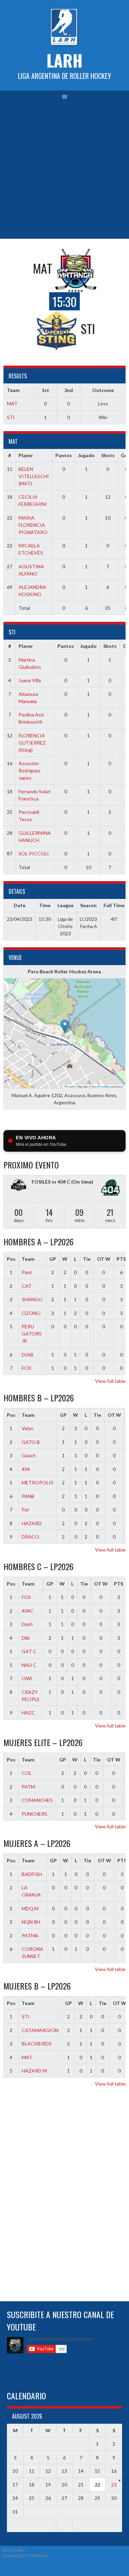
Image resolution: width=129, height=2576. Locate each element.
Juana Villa (30, 680)
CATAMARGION (40, 2030)
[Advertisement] (64, 171)
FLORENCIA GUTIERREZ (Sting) (32, 743)
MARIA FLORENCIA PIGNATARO (33, 525)
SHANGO (32, 1299)
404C (28, 1611)
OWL (27, 1678)
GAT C (29, 1651)
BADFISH (32, 1874)
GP (53, 1259)
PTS (119, 1584)
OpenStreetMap (100, 1086)
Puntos (64, 455)
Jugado (86, 455)
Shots (108, 455)
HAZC (28, 1713)
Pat (25, 1510)
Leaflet (71, 1086)
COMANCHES (37, 1800)
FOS (26, 1597)
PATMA (30, 1936)
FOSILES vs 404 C (51, 1182)
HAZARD (32, 1523)
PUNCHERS (34, 1814)
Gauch (29, 1455)
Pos (11, 1259)
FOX (26, 1368)
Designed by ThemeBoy (26, 2556)
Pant (27, 1272)
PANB (28, 1496)
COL (27, 1773)
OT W (104, 1259)
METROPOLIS (37, 1482)
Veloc (28, 1428)
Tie (87, 1259)
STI (11, 417)
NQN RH (31, 1922)
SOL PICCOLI (34, 853)
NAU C (29, 1665)
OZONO (31, 1313)
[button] (65, 1026)
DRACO (30, 1537)
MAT (12, 403)
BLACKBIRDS (37, 2044)
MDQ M (30, 1908)
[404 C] (110, 1189)
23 (114, 2485)
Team (28, 1259)
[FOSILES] (19, 1186)
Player (26, 455)
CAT (27, 1286)
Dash (27, 1624)
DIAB (28, 1355)
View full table (110, 1381)
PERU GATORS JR (32, 1334)
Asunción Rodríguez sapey (29, 770)
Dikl (26, 1638)
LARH (64, 60)
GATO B (31, 1442)
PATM (28, 1787)
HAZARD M (34, 2071)
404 (26, 1469)
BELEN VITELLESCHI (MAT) (34, 476)
